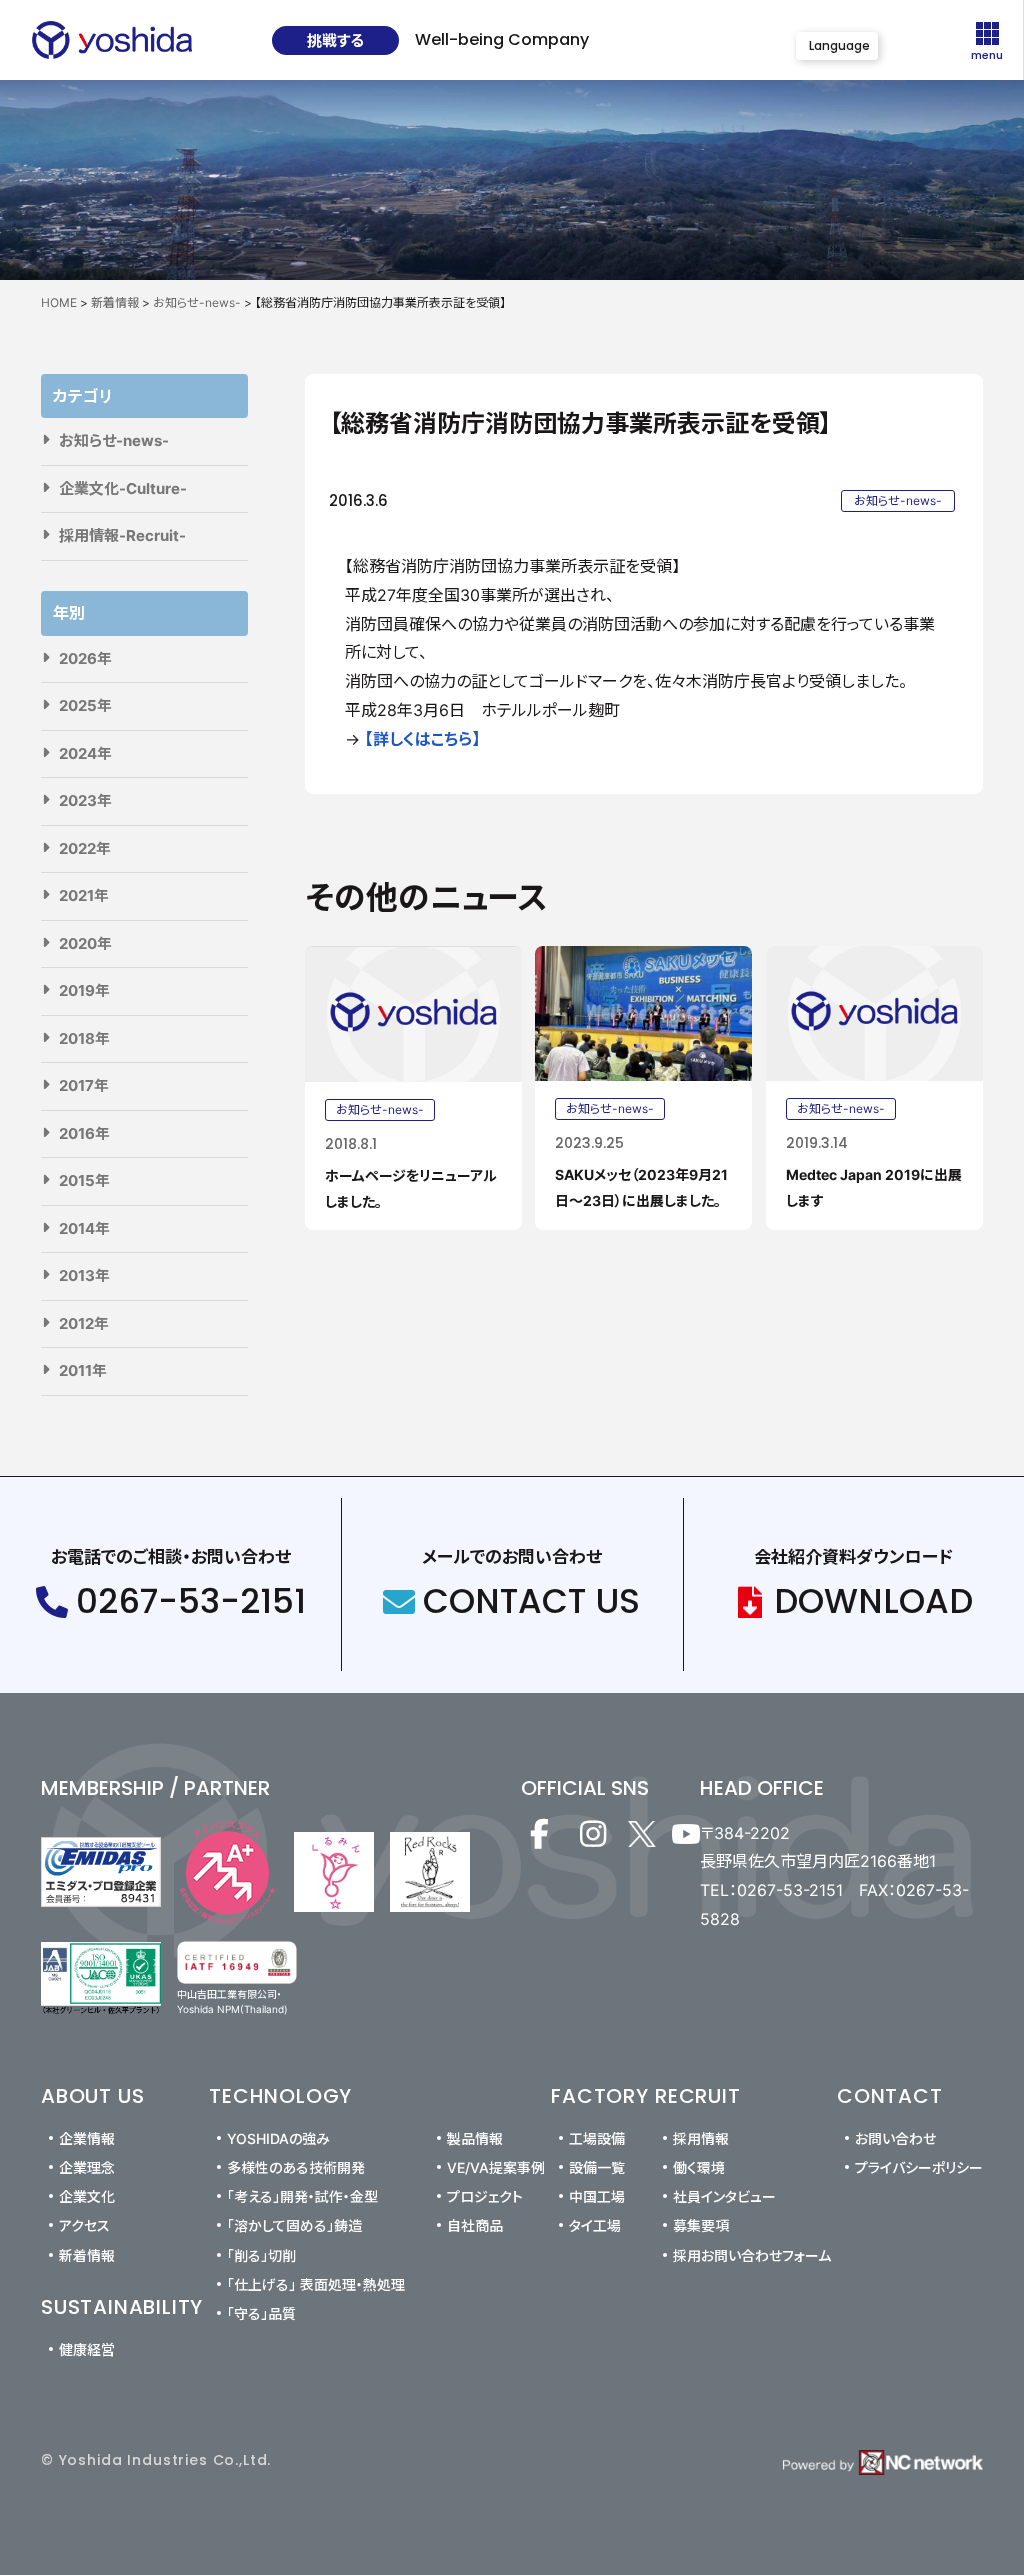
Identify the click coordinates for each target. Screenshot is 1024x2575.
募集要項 (701, 2225)
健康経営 (87, 2349)
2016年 (84, 1133)
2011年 (83, 1370)
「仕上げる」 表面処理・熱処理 (316, 2284)
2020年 (85, 943)
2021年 (84, 895)
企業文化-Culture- (123, 488)
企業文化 (87, 2196)
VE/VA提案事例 (496, 2167)
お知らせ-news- (114, 440)
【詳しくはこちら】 (422, 739)
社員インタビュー (724, 2196)
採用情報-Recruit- (122, 535)
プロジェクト (485, 2196)
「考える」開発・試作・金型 (302, 2196)
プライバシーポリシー (919, 2167)
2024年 (85, 753)
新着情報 (87, 2255)
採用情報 (701, 2138)
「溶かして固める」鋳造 (294, 2225)
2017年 (84, 1085)
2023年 (85, 800)
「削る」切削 (261, 2255)
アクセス (84, 2225)
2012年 (84, 1323)
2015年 (84, 1180)
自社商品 (475, 2225)
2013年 (84, 1275)
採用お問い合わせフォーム (752, 2255)
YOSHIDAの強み (278, 2138)
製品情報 (475, 2138)
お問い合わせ (895, 2138)
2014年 (84, 1228)
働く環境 (699, 2167)
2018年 (84, 1038)
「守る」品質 (261, 2313)
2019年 (84, 990)
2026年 (85, 658)
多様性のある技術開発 (296, 2167)
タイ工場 (595, 2225)
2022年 (85, 848)
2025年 (85, 705)
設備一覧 (597, 2167)
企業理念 (87, 2167)
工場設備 (597, 2138)
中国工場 (597, 2196)
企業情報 (87, 2138)
